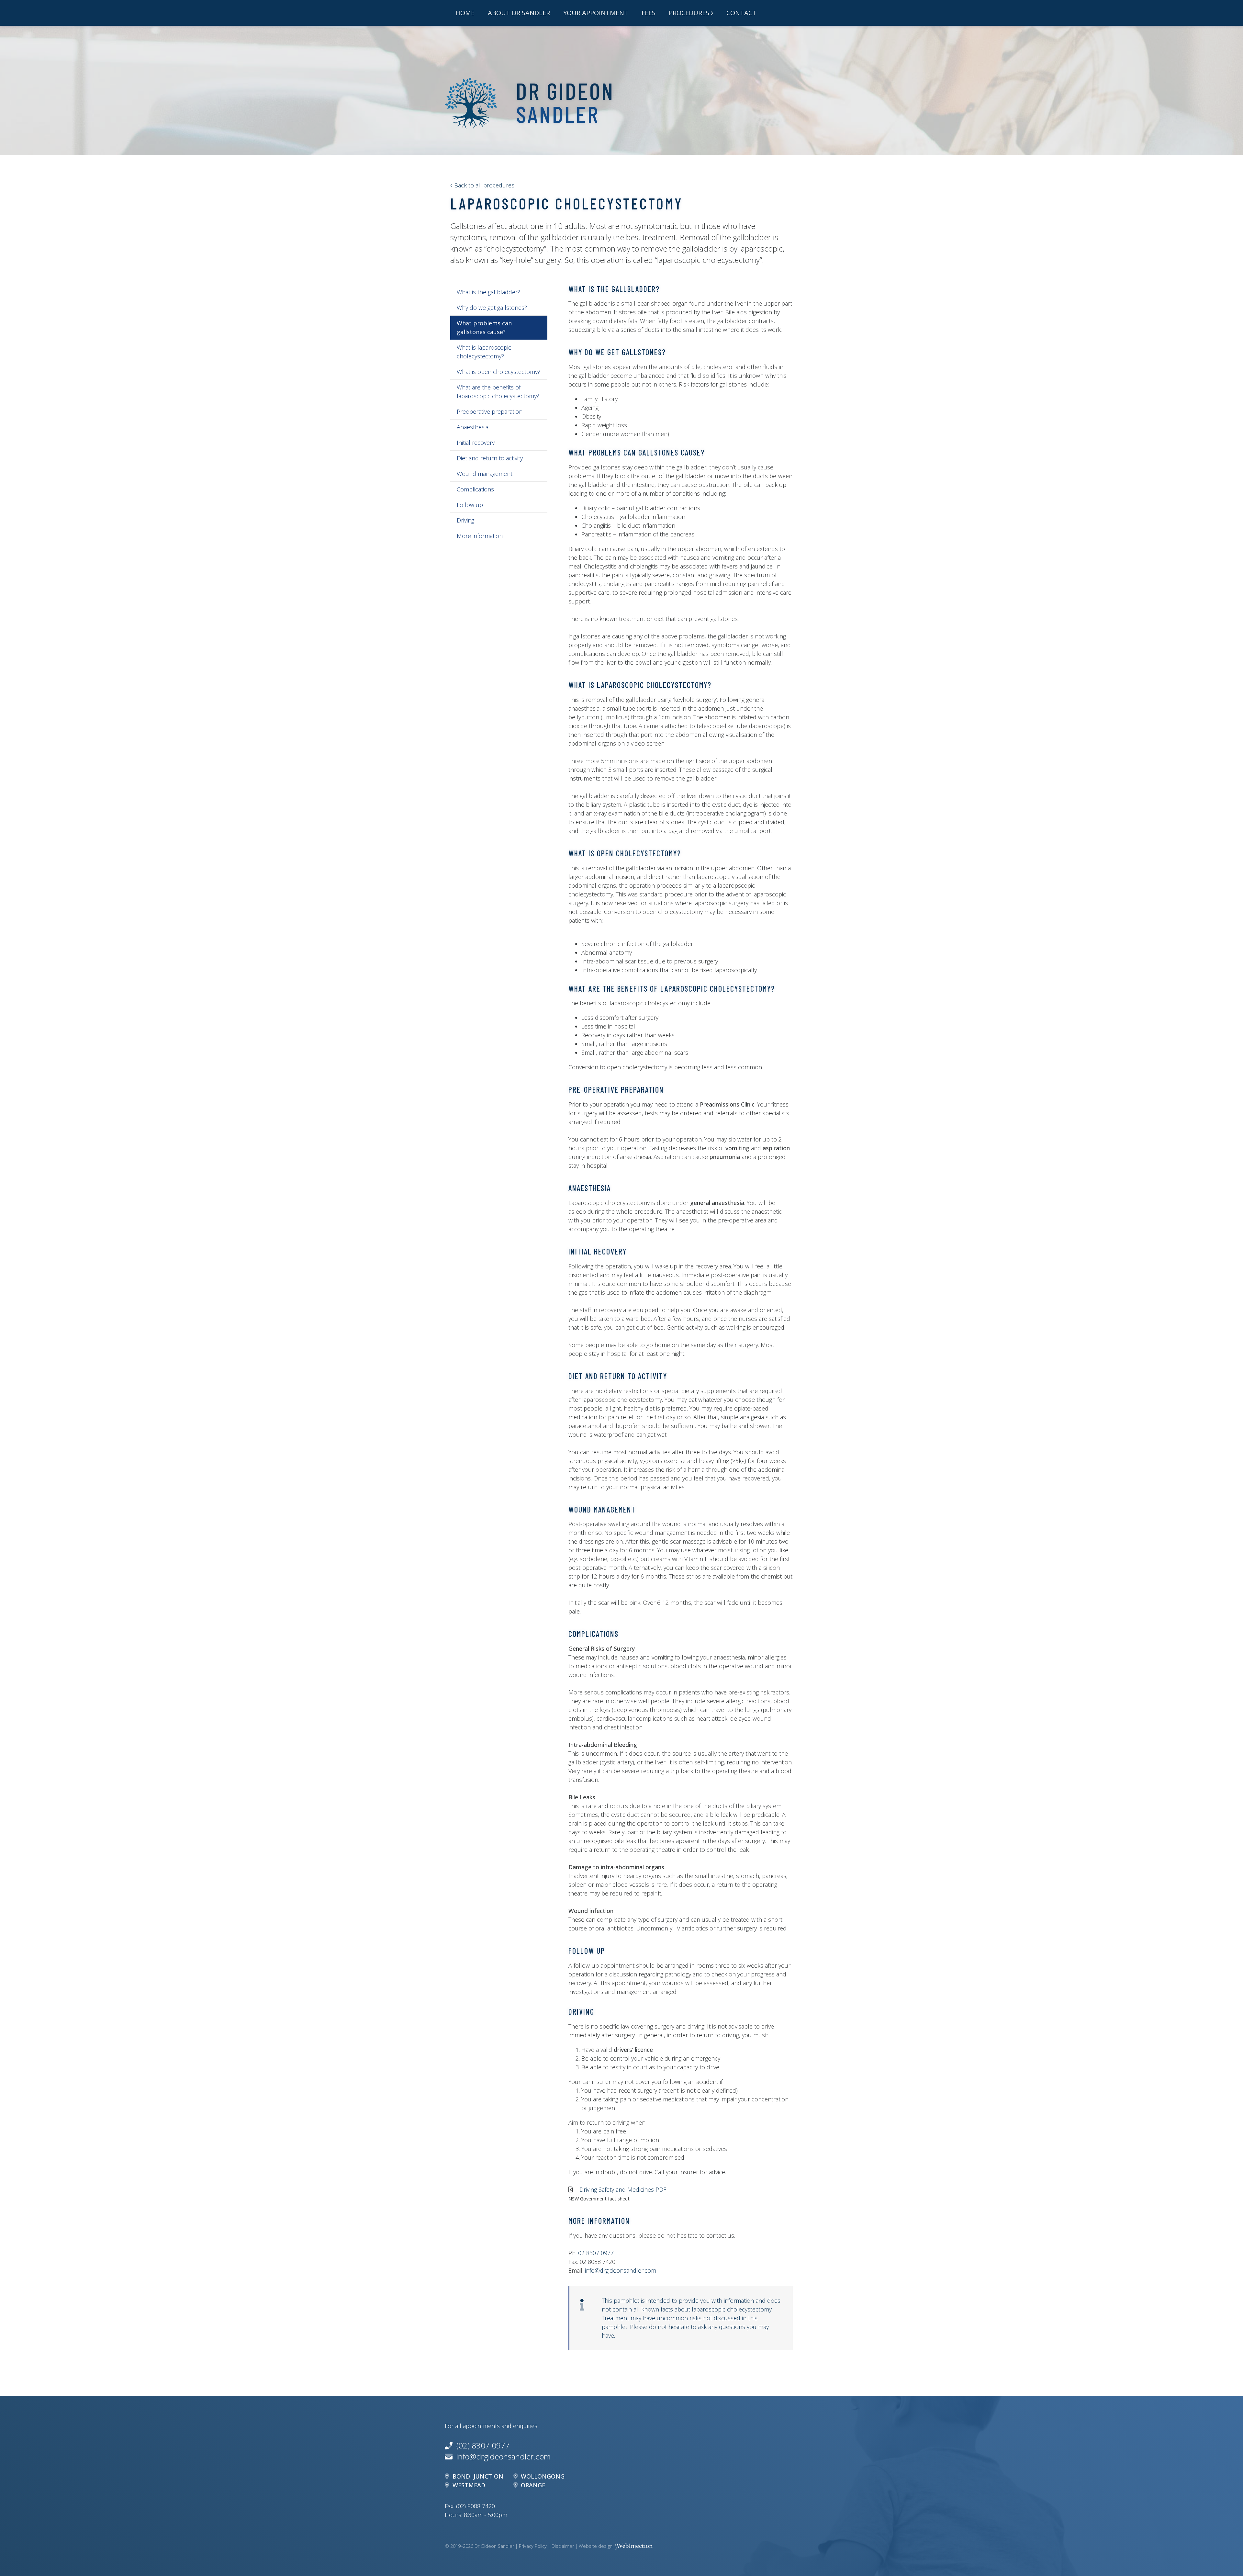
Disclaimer (563, 2546)
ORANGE (533, 2485)
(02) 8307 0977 (481, 2445)
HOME (465, 13)
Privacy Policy (533, 2546)
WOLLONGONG (543, 2476)
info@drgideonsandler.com (621, 2270)
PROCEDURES (689, 13)
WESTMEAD (469, 2485)
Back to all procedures (483, 185)
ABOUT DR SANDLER (519, 13)
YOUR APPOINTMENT (596, 13)
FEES (649, 13)
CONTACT (741, 13)
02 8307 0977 (596, 2253)
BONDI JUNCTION (478, 2476)
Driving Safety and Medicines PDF (623, 2189)
